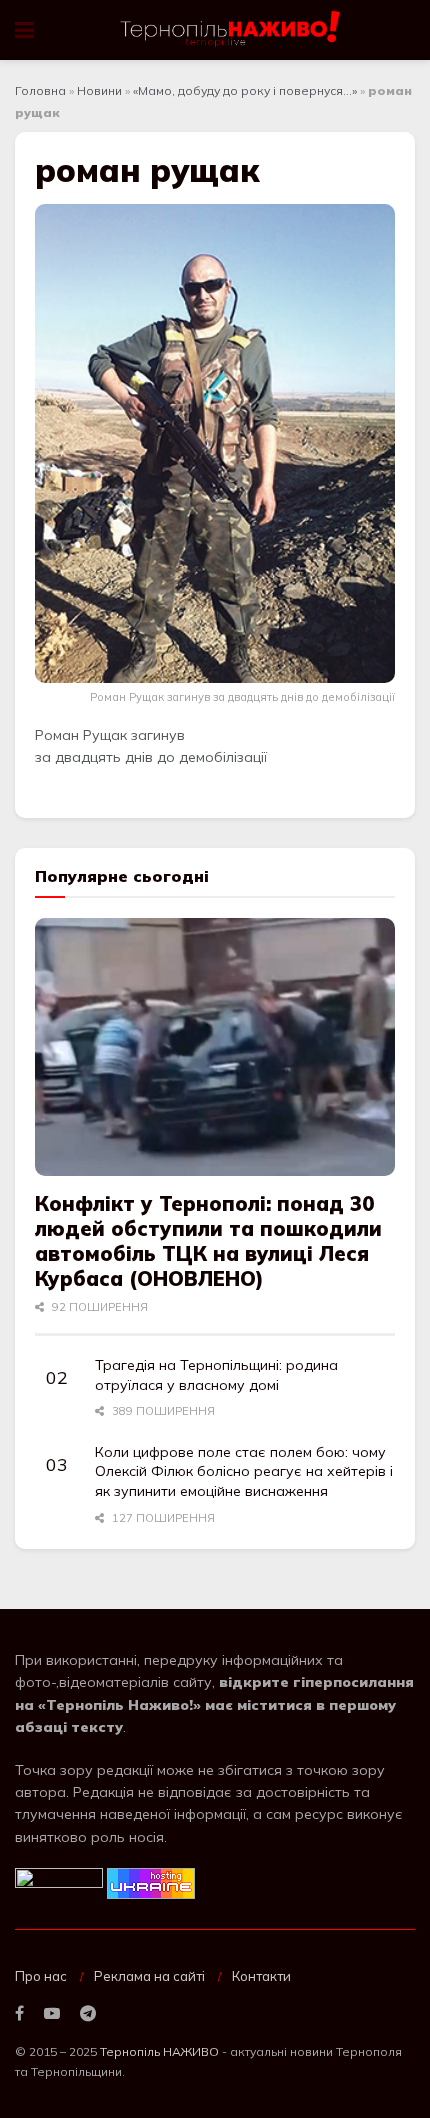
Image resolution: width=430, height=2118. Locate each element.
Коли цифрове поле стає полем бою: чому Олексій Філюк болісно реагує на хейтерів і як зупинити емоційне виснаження (244, 1471)
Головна (40, 90)
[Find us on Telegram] (88, 2014)
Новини (99, 90)
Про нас (41, 1976)
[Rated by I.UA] (59, 1882)
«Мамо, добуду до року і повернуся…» (245, 90)
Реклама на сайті (149, 1976)
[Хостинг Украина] (151, 1882)
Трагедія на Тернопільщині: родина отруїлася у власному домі (216, 1375)
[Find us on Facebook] (19, 2014)
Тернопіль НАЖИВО (159, 2051)
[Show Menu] (24, 30)
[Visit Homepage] (231, 30)
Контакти (261, 1976)
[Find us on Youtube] (52, 2014)
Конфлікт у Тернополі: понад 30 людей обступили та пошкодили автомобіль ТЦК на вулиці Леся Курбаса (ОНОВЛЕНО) (208, 1241)
